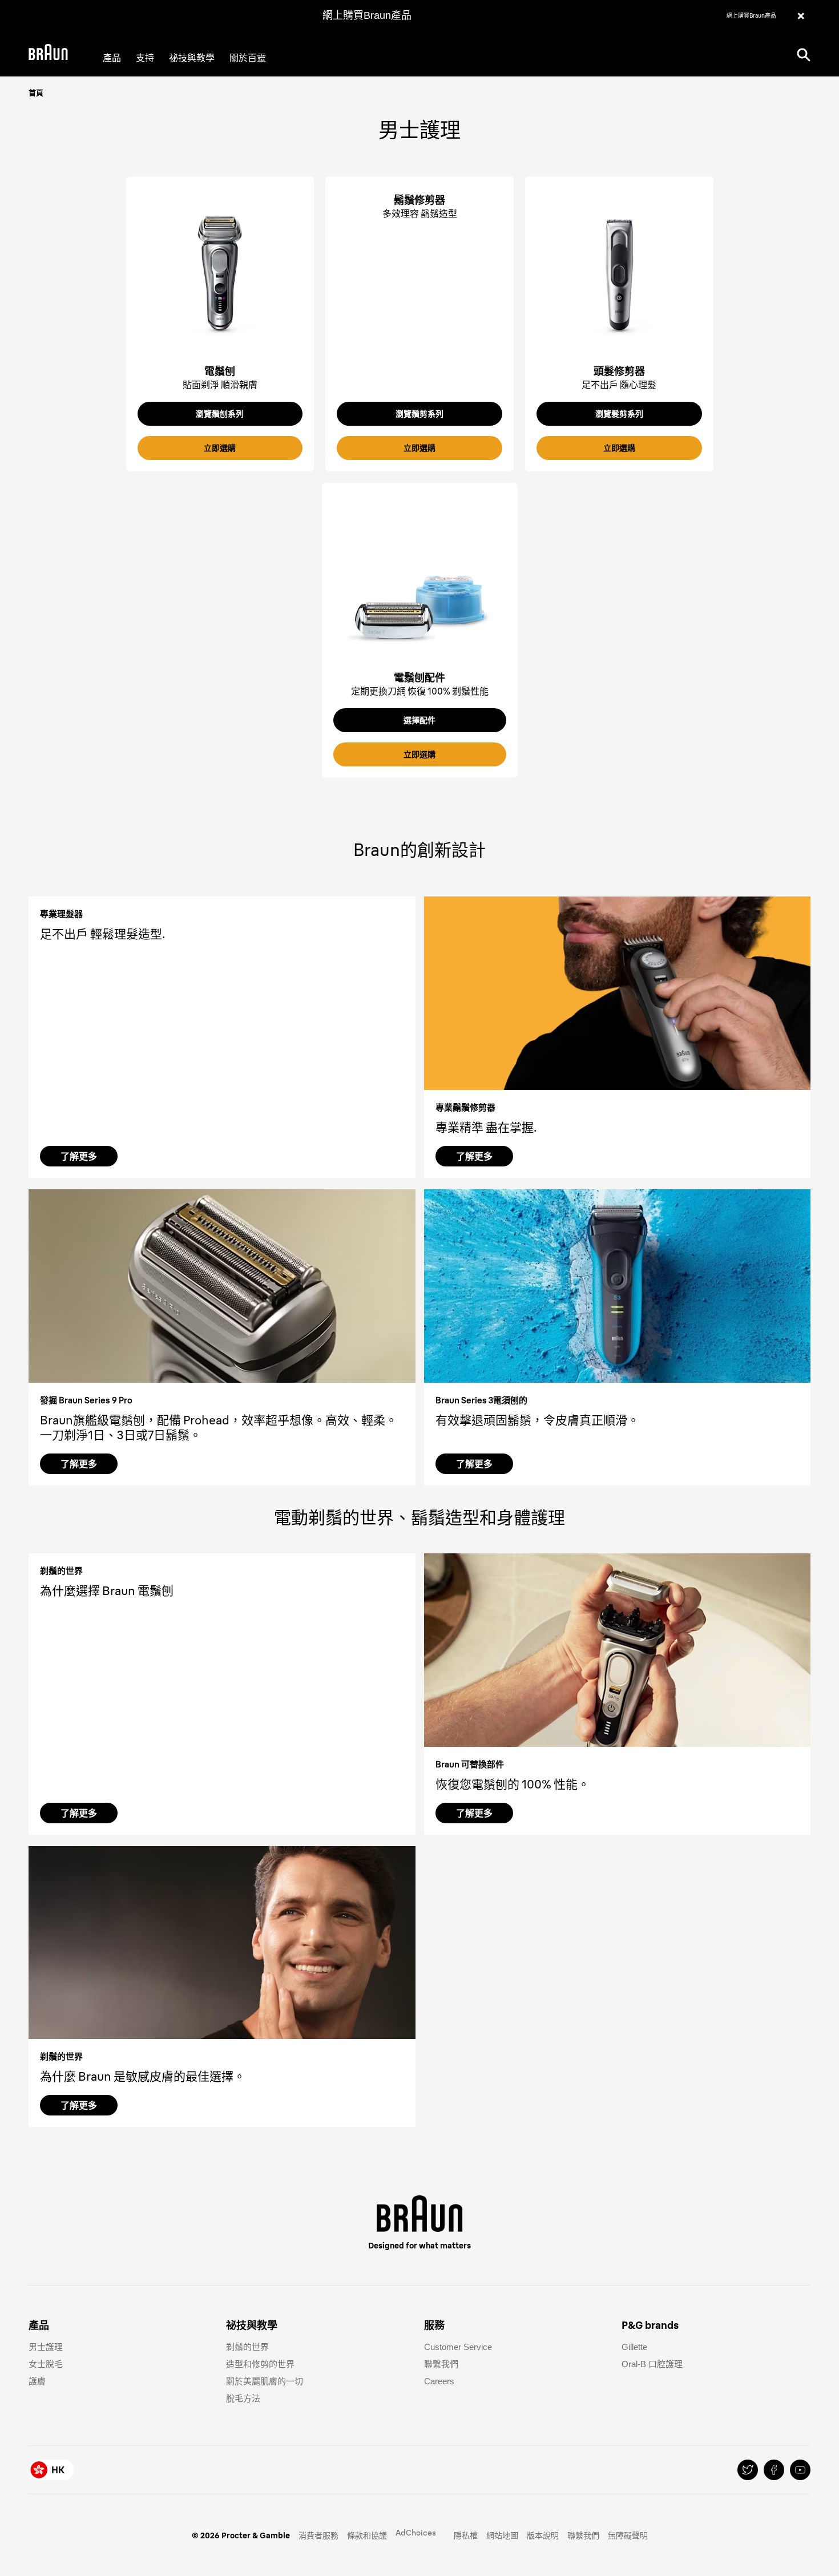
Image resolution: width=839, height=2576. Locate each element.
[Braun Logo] (48, 54)
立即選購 (220, 448)
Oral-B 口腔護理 (652, 2364)
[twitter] (748, 2470)
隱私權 (466, 2535)
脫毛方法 (243, 2398)
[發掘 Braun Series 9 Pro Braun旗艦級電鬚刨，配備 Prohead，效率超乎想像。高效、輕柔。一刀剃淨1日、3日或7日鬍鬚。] (222, 1286)
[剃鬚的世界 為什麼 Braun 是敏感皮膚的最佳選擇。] (222, 1943)
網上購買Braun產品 (367, 15)
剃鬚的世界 (247, 2347)
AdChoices (416, 2533)
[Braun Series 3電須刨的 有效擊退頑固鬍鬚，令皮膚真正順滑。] (618, 1286)
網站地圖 (502, 2535)
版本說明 (543, 2535)
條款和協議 (367, 2535)
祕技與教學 (192, 58)
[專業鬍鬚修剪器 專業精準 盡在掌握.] (618, 993)
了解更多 (79, 1156)
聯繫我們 (441, 2364)
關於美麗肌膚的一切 (265, 2381)
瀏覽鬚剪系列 (419, 414)
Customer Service (458, 2347)
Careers (439, 2381)
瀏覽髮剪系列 (619, 414)
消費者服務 (318, 2535)
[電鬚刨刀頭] (420, 580)
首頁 (36, 92)
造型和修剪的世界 (260, 2364)
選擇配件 (419, 720)
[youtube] (800, 2470)
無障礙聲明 (628, 2535)
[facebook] (774, 2470)
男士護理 (46, 2347)
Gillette (634, 2347)
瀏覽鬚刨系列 (220, 414)
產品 (112, 58)
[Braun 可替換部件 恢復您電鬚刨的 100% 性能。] (618, 1650)
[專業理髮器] (619, 273)
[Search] (804, 54)
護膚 (37, 2381)
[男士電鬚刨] (220, 273)
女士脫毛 (46, 2364)
